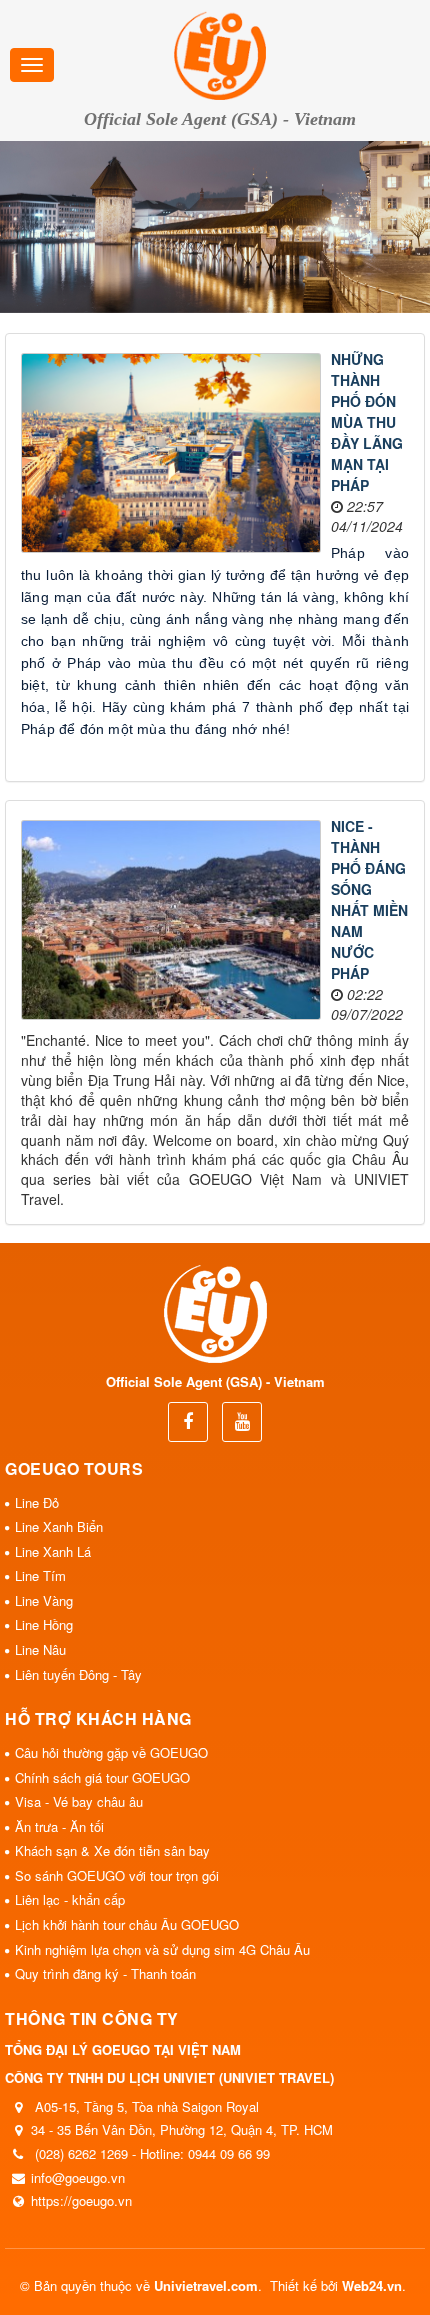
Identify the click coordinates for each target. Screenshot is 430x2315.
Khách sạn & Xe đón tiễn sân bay (112, 1850)
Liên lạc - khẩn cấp (70, 1899)
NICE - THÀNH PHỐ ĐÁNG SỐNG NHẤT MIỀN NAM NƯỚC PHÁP (369, 899)
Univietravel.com (206, 2285)
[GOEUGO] (220, 53)
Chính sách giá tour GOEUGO (102, 1777)
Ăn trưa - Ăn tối (59, 1826)
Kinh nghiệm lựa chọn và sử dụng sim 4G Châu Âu (162, 1949)
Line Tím (40, 1575)
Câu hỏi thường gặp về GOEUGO (111, 1752)
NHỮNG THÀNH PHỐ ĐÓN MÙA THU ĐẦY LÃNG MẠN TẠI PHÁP (367, 422)
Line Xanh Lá (53, 1551)
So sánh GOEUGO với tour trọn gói (117, 1875)
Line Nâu (40, 1649)
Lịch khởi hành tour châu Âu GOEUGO (127, 1924)
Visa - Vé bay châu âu (79, 1801)
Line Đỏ (37, 1502)
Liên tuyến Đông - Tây (78, 1674)
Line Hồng (44, 1624)
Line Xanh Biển (59, 1526)
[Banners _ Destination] (215, 227)
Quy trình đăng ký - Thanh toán (105, 1973)
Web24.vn (372, 2285)
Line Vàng (44, 1600)
